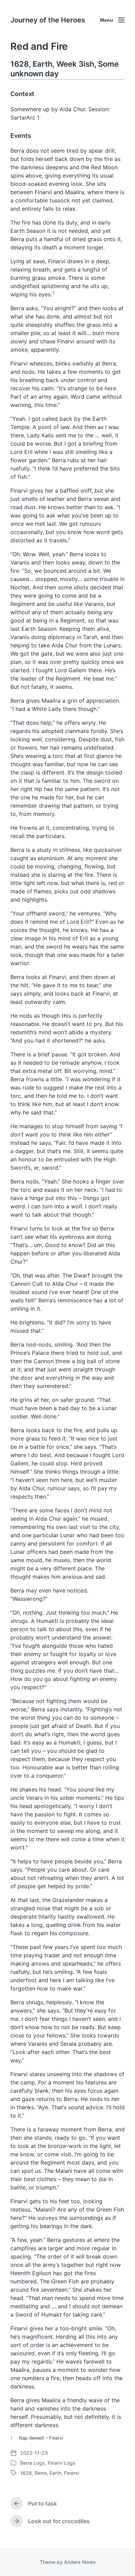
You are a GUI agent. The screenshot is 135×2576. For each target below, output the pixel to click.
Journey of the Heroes (48, 20)
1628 (26, 2473)
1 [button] (54, 293)
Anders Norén (80, 2562)
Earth (55, 2473)
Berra (41, 2473)
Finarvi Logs (62, 2463)
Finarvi (71, 2473)
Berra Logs (33, 2463)
